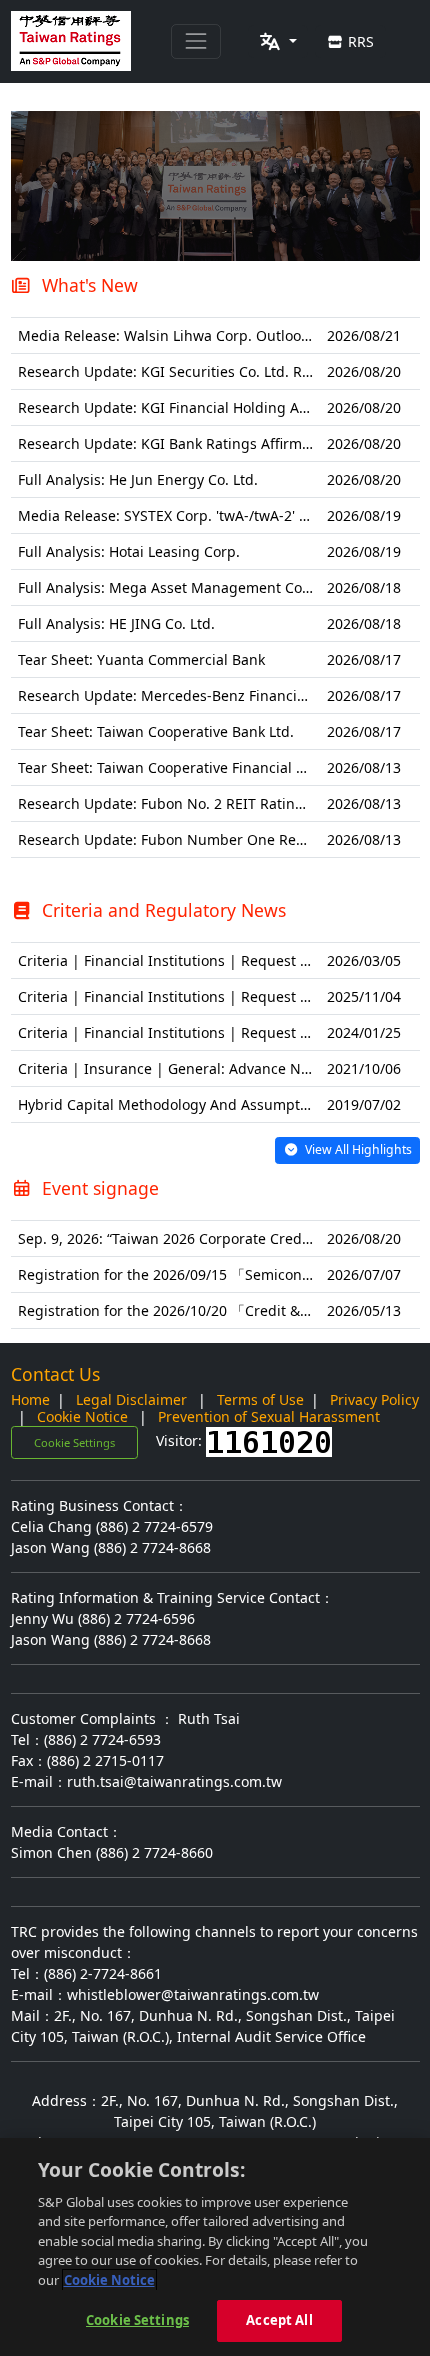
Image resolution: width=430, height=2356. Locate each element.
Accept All (279, 2320)
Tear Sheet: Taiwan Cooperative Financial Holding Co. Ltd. (210, 767)
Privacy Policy (374, 1399)
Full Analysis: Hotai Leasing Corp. (129, 551)
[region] (215, 2247)
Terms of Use (260, 1399)
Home (30, 1399)
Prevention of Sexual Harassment (269, 1416)
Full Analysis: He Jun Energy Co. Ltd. (138, 479)
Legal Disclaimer (131, 1399)
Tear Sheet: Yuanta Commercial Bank (141, 659)
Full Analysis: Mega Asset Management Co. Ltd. (176, 587)
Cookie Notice (82, 1416)
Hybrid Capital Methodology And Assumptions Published (208, 1104)
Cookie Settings (74, 1442)
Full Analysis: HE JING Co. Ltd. (116, 623)
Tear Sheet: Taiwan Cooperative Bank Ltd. (156, 731)
